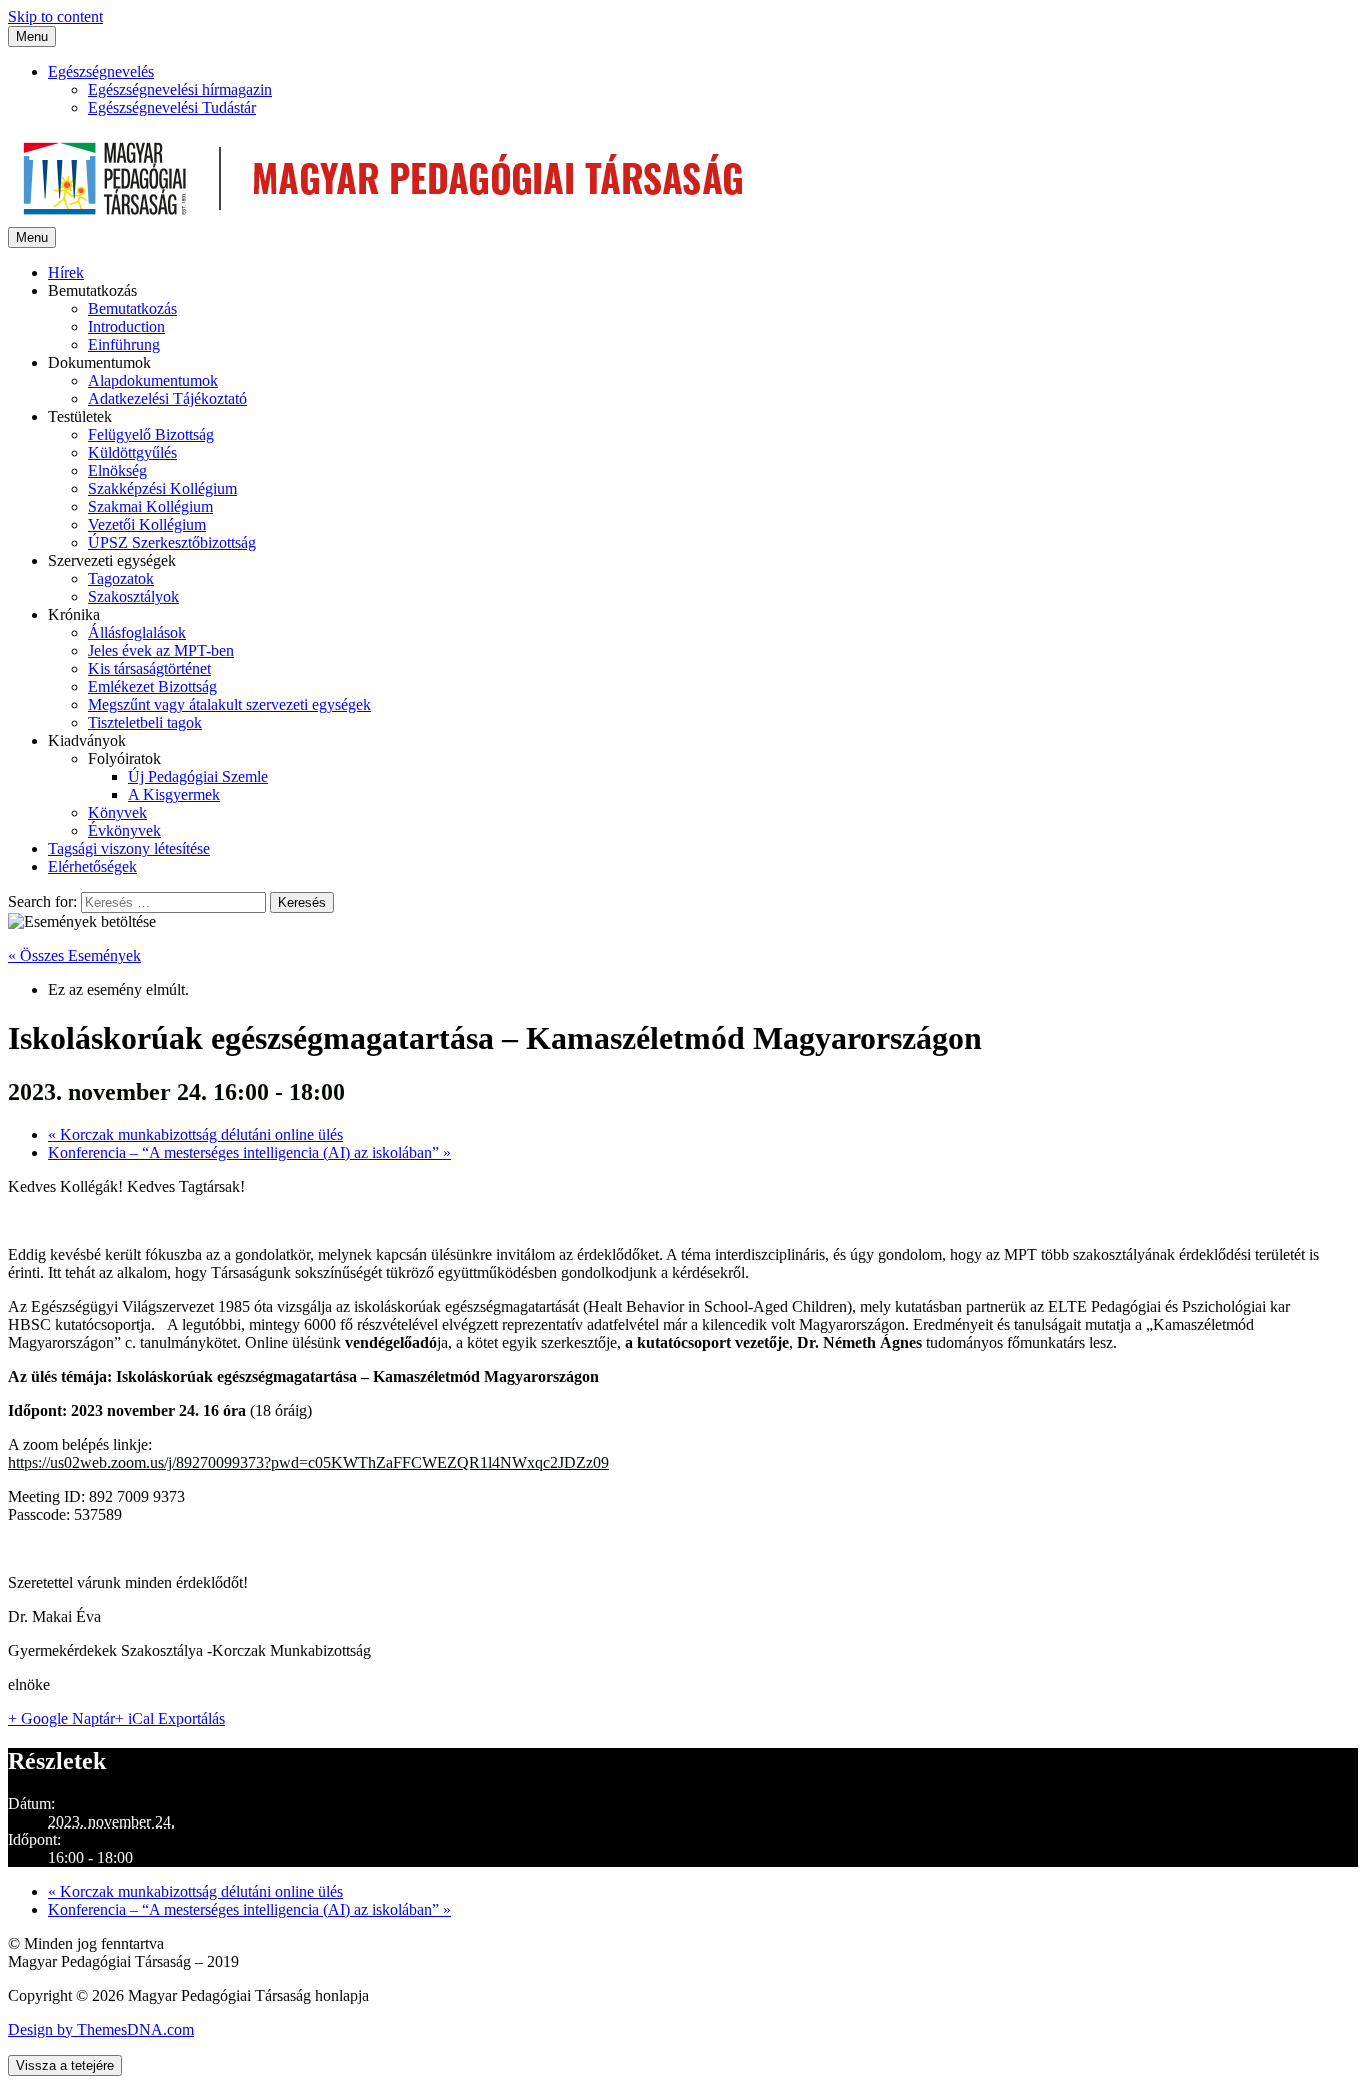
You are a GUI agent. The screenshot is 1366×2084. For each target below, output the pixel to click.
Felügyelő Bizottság (151, 434)
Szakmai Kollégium (150, 506)
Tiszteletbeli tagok (145, 722)
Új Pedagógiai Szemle (198, 776)
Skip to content (55, 16)
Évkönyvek (124, 830)
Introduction (126, 326)
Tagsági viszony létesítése (129, 848)
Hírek (66, 272)
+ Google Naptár (61, 1718)
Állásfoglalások (137, 632)
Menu (32, 36)
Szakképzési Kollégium (162, 488)
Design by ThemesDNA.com (101, 2029)
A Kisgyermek (174, 794)
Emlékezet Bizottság (152, 686)
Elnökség (117, 470)
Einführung (124, 344)
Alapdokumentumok (153, 380)
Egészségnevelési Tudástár (172, 107)
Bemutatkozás (132, 308)
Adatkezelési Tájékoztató (167, 398)
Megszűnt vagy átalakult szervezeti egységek (229, 704)
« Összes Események (74, 955)
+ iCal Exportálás (170, 1718)
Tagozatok (121, 578)
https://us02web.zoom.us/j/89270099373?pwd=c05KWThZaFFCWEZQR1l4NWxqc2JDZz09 (308, 1462)
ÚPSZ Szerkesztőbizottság (172, 542)
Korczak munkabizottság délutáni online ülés (195, 1134)
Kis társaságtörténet (149, 668)
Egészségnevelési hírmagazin (180, 89)
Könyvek (117, 812)
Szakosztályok (133, 596)
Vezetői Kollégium (147, 524)
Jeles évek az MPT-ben (161, 650)
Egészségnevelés (101, 71)
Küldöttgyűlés (132, 452)
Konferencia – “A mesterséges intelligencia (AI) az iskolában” (249, 1152)
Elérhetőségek (92, 866)
